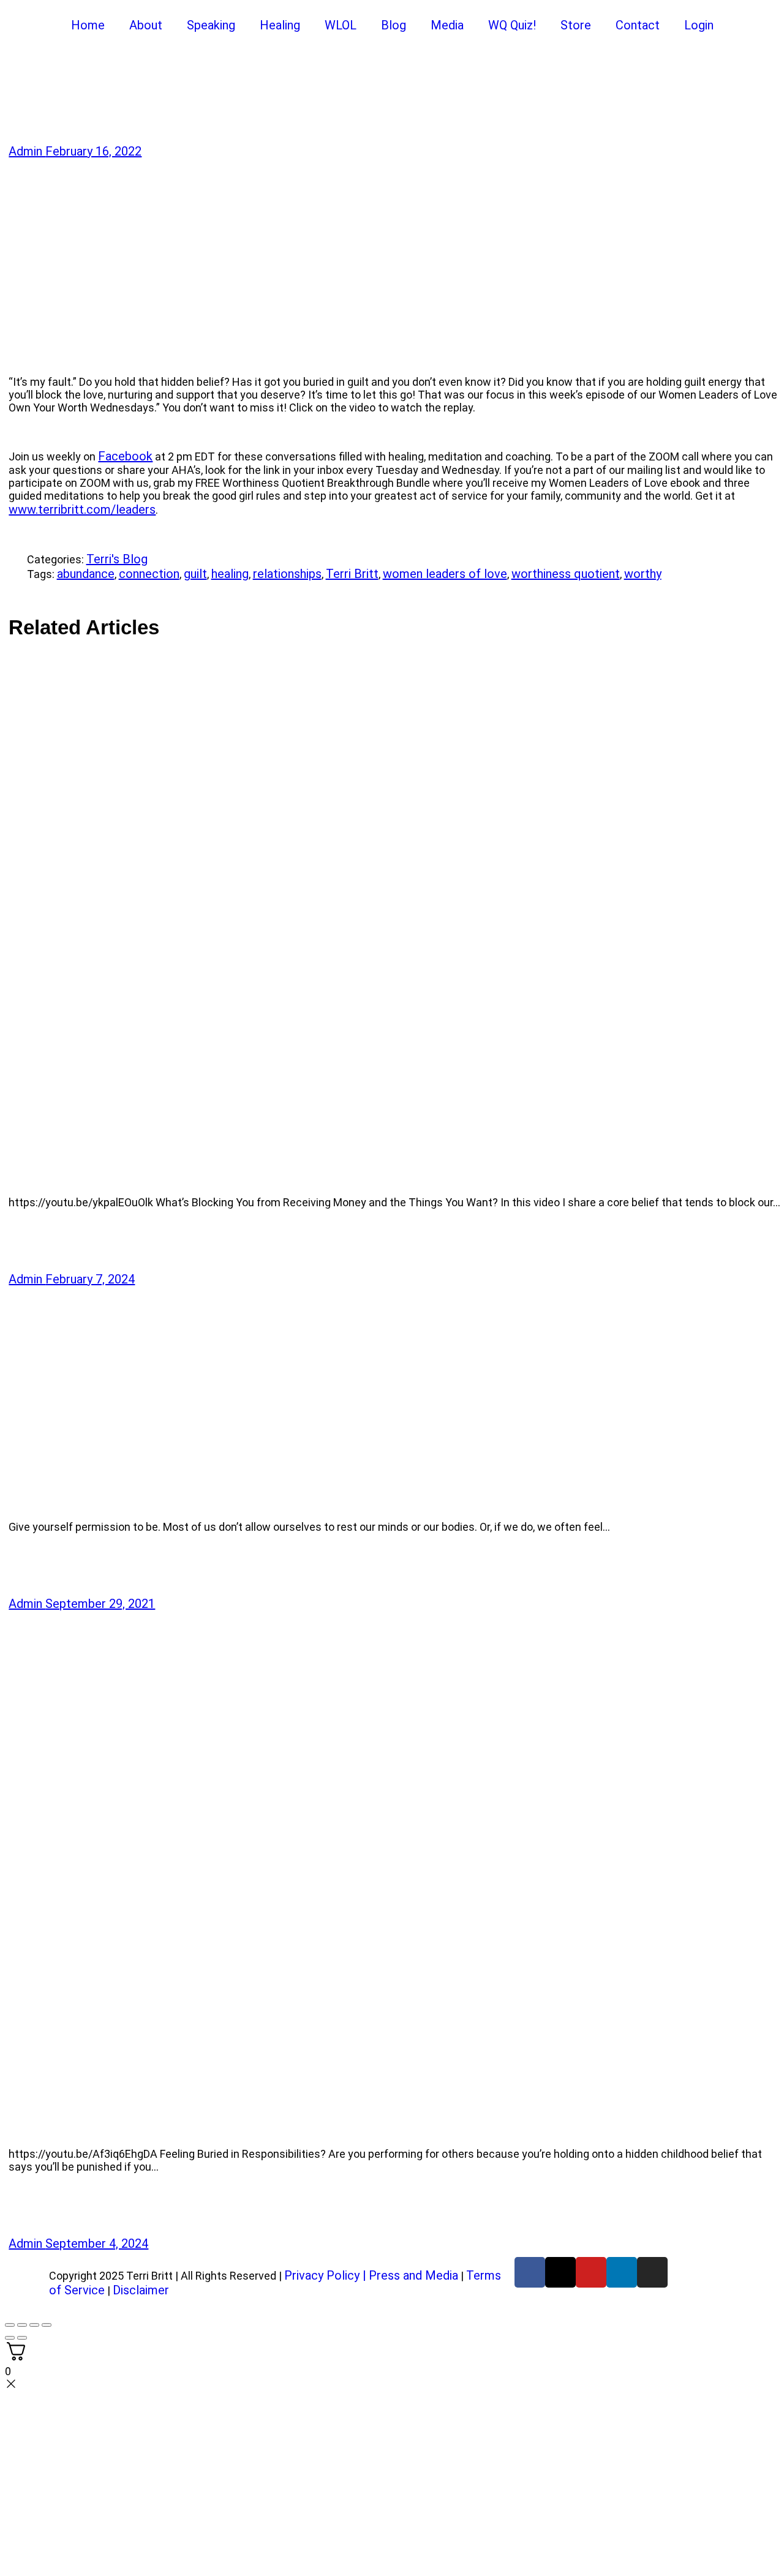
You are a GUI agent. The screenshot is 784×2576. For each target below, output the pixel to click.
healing (230, 574)
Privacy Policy (322, 2275)
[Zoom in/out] (10, 2325)
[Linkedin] (622, 2272)
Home (88, 25)
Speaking (211, 25)
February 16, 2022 (93, 151)
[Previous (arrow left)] (10, 2338)
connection (149, 574)
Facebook (125, 456)
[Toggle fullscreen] (22, 2325)
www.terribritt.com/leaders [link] (82, 509)
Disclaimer (141, 2290)
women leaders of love (445, 574)
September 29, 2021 (100, 1604)
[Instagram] (652, 2272)
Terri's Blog (117, 559)
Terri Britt (352, 574)
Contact (638, 25)
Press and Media (413, 2275)
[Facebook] (530, 2272)
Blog (394, 25)
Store (576, 25)
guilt (195, 574)
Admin (27, 151)
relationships (287, 574)
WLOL (341, 25)
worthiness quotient (566, 574)
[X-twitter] (560, 2272)
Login (699, 25)
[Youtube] (591, 2272)
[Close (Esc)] (47, 2325)
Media (447, 25)
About (146, 25)
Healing (280, 25)
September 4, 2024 (97, 2244)
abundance (86, 574)
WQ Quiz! (512, 25)
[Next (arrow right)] (22, 2338)
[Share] (17, 588)
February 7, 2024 (90, 1279)
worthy (643, 574)
